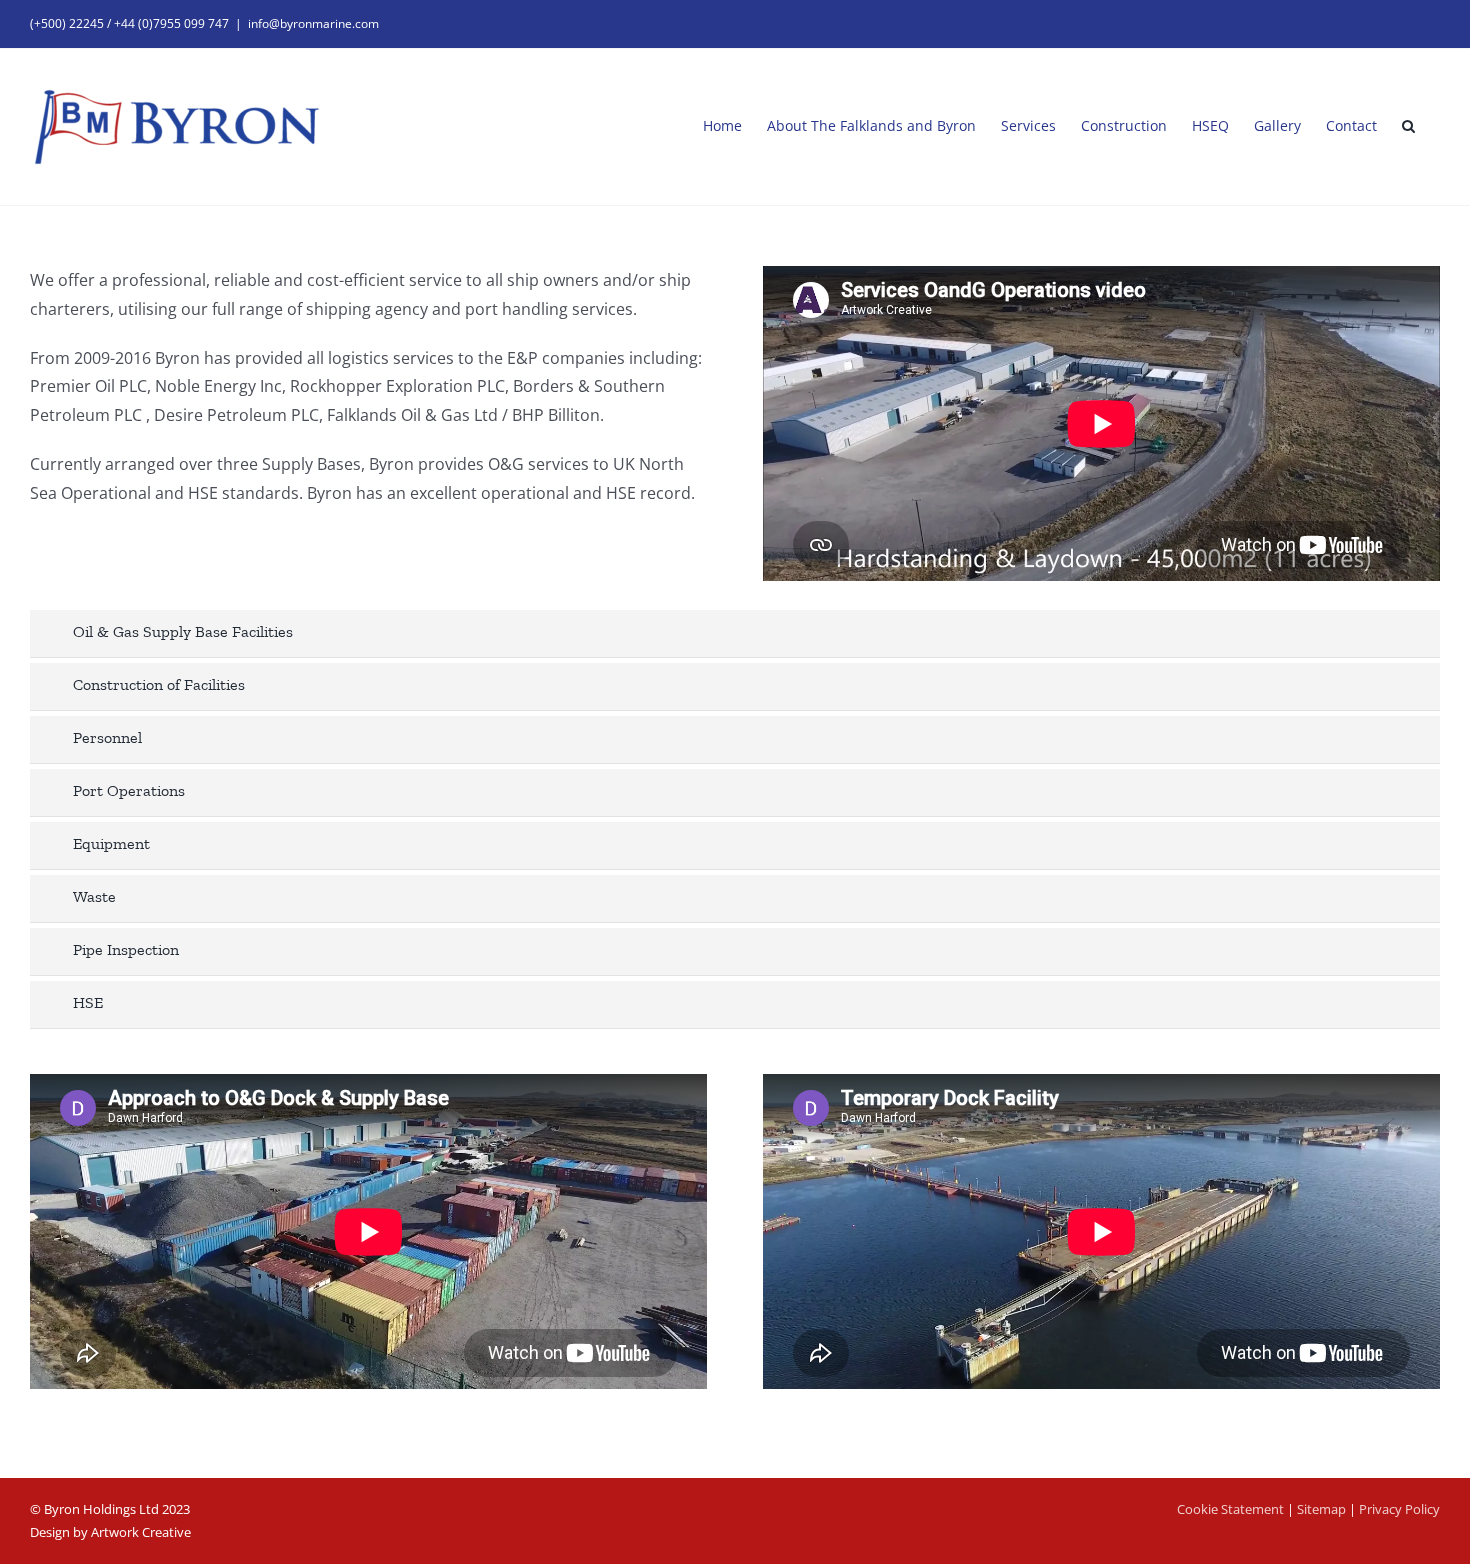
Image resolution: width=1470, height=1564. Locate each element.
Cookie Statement (1230, 1509)
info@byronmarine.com (313, 23)
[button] (1408, 126)
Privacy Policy (1399, 1509)
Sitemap (1321, 1509)
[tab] (735, 633)
